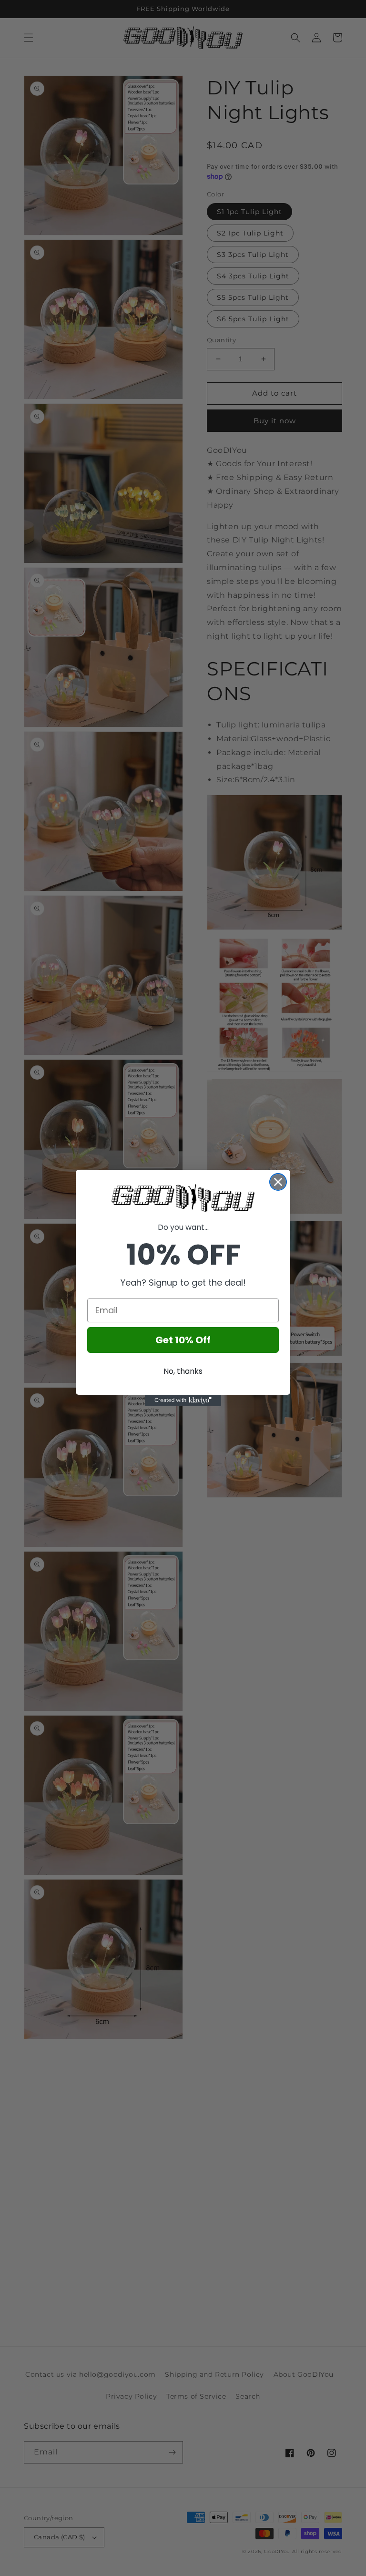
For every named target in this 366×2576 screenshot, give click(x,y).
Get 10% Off (183, 1340)
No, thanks (183, 1371)
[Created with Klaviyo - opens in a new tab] (183, 1400)
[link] (183, 1198)
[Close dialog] (278, 1182)
